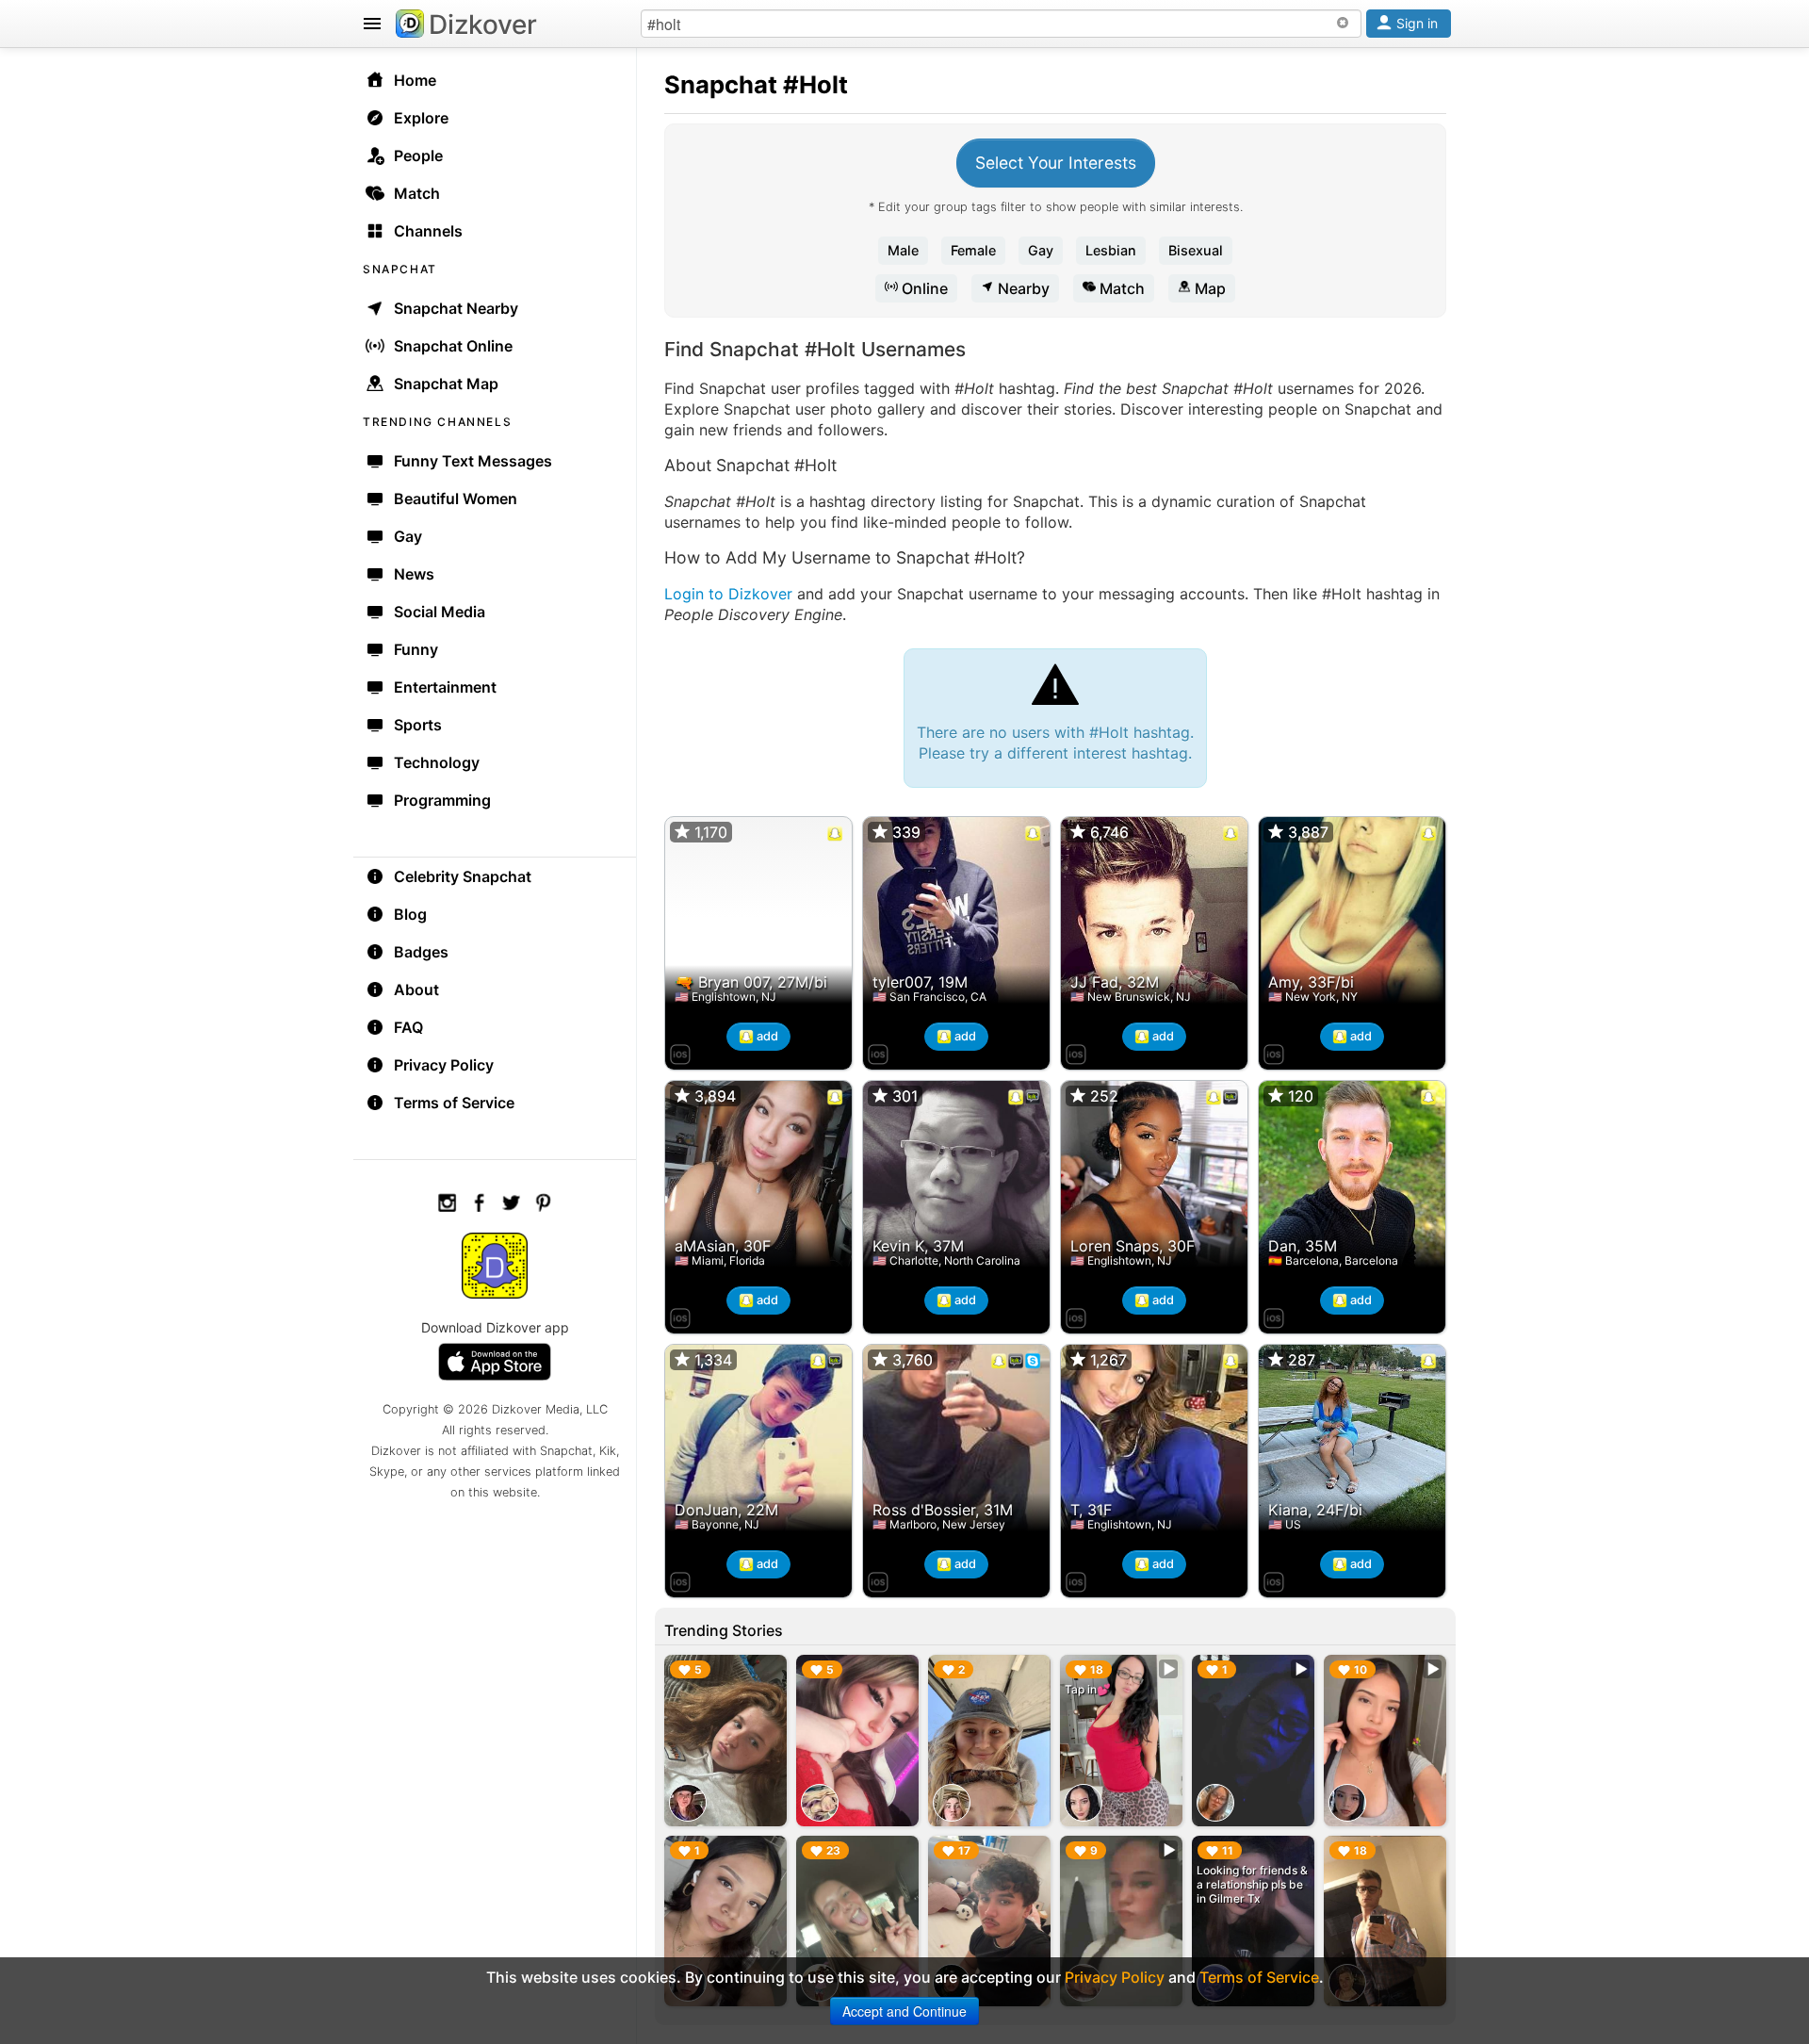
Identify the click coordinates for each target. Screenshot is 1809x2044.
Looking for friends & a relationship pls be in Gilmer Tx (1252, 1884)
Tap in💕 (1088, 1689)
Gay (1041, 250)
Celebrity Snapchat (463, 876)
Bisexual (1196, 250)
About (416, 989)
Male (903, 250)
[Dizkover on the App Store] (680, 1052)
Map (1208, 288)
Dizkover (483, 25)
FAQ (408, 1027)
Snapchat (721, 84)
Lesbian (1111, 250)
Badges (421, 952)
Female (973, 250)
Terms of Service (454, 1103)
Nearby (1022, 288)
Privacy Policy (444, 1065)
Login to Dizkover (728, 594)
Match (1120, 288)
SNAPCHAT (400, 269)
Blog (410, 914)
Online (923, 288)
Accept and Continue (904, 2011)
